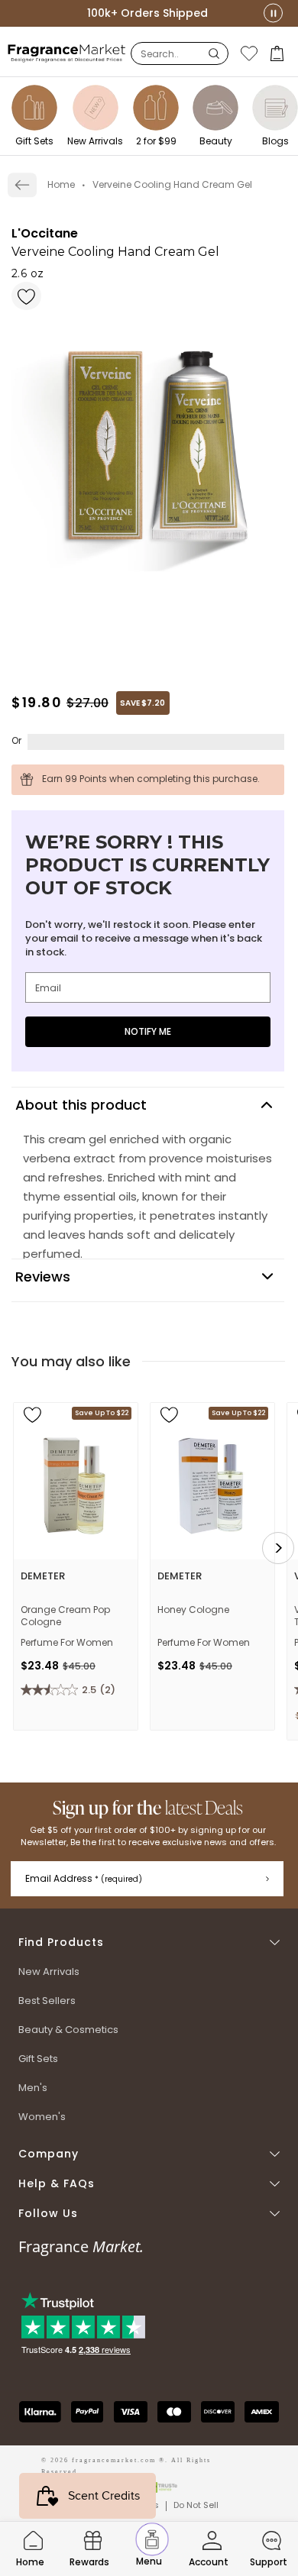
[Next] (278, 1548)
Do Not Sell (196, 2505)
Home (61, 184)
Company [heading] (49, 2154)
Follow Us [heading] (48, 2214)
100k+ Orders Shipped (147, 13)
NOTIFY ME (148, 1031)
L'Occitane (45, 233)
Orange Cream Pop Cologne (65, 1616)
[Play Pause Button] (273, 13)
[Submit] (267, 1879)
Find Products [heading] (61, 1943)
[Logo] (67, 53)
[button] (279, 53)
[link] (22, 185)
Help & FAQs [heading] (57, 2184)
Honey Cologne (193, 1610)
